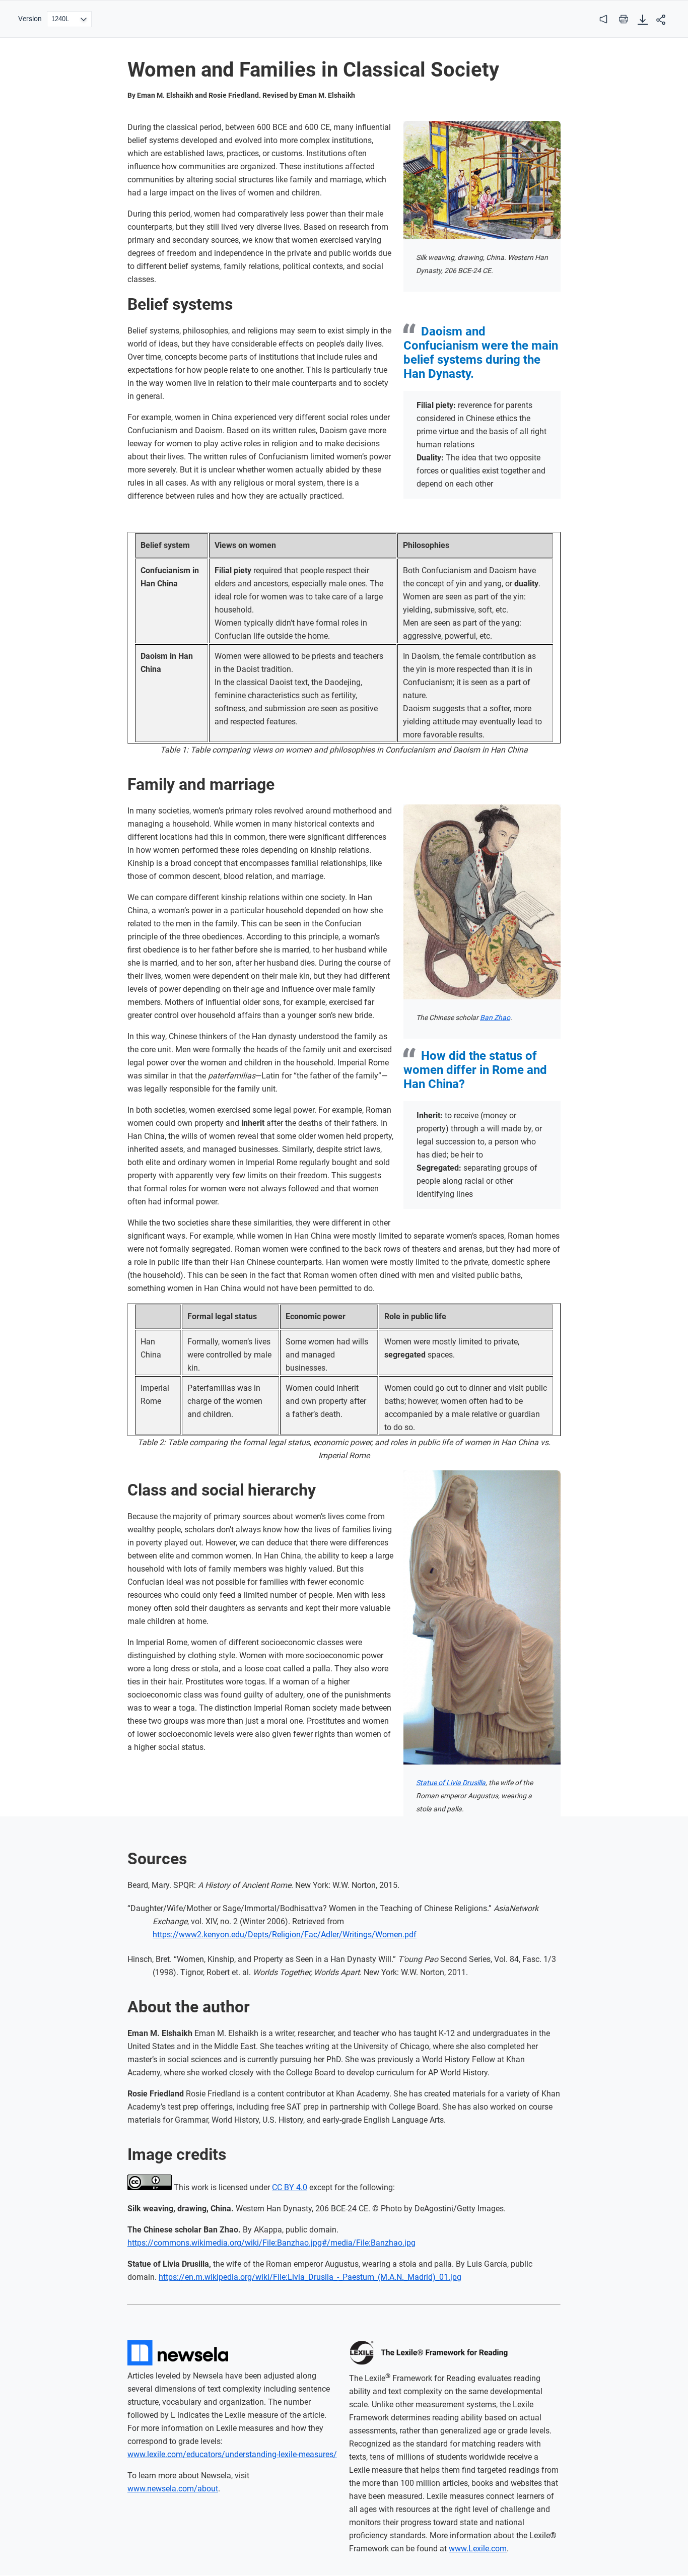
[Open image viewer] (482, 180)
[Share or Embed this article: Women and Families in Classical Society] (661, 20)
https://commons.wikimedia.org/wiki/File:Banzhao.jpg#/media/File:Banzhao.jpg (271, 2243)
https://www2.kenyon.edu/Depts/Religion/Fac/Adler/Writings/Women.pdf (285, 1935)
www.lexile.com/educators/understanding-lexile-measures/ (232, 2454)
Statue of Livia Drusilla (451, 1783)
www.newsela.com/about (173, 2489)
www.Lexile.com (478, 2549)
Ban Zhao (495, 1018)
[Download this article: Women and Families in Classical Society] (643, 20)
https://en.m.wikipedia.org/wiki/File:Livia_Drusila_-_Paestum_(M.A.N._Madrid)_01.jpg (310, 2277)
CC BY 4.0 (290, 2187)
